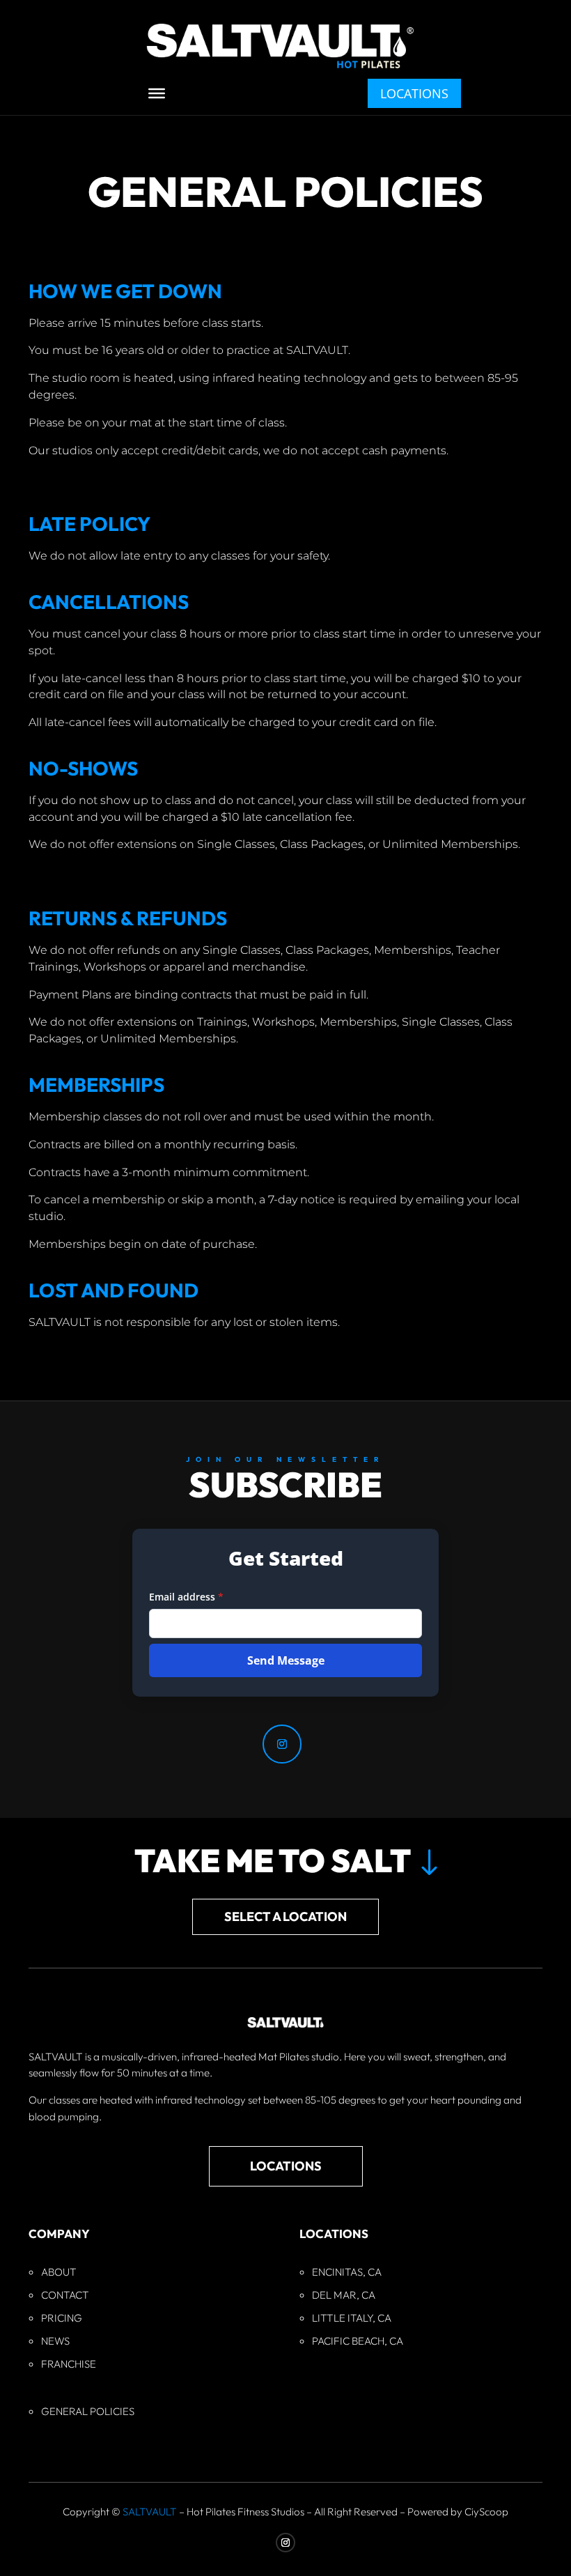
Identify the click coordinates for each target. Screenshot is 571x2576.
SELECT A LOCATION (285, 1916)
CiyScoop (486, 2512)
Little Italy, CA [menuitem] (352, 2318)
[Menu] (157, 93)
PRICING (62, 2318)
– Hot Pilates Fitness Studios (213, 2512)
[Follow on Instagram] (282, 1744)
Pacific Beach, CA (358, 2341)
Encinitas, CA (347, 2272)
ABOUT (59, 2272)
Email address (186, 1597)
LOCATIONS (414, 93)
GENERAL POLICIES (88, 2411)
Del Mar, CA (344, 2295)
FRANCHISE (69, 2364)
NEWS (55, 2341)
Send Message (286, 1660)
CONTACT (65, 2295)
